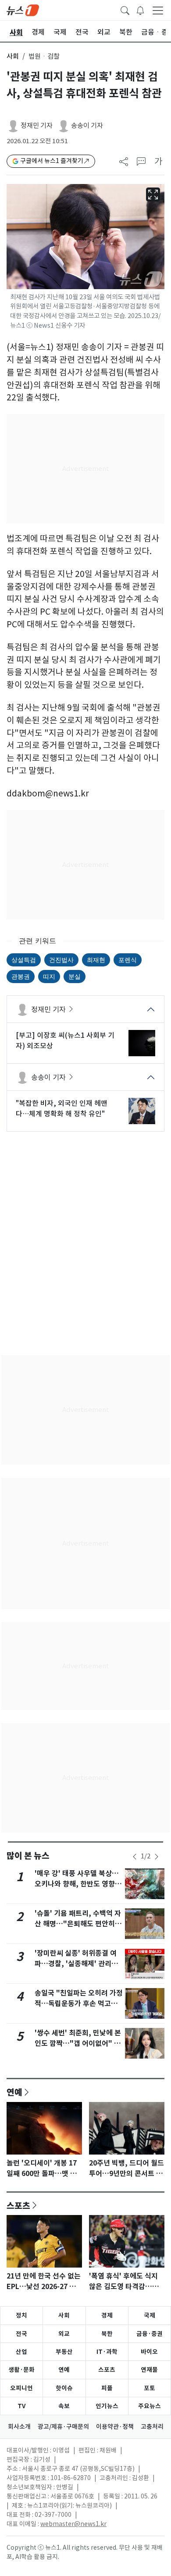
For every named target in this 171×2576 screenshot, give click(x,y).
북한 (107, 2334)
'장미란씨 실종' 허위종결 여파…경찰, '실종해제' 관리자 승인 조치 (76, 1964)
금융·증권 (150, 2334)
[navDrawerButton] (158, 10)
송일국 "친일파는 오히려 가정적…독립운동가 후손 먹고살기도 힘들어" (79, 2004)
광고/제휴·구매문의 (63, 2427)
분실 (75, 976)
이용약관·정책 (115, 2427)
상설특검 (24, 960)
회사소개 (19, 2427)
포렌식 (128, 960)
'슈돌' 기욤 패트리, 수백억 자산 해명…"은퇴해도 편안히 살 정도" (79, 1924)
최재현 (96, 960)
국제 (150, 2315)
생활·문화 (21, 2370)
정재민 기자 (37, 126)
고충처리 (152, 2427)
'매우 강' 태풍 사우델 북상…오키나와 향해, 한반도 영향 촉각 (79, 1884)
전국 (21, 2334)
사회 (13, 56)
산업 (21, 2352)
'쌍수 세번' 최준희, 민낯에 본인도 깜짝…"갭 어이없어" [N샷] (78, 2043)
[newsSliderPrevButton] (135, 1857)
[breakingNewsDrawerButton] (140, 10)
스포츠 (18, 2205)
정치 (21, 2315)
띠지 (49, 976)
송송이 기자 (87, 126)
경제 (107, 2315)
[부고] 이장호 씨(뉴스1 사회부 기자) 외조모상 (65, 1040)
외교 (64, 2334)
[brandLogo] (23, 10)
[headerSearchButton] (125, 10)
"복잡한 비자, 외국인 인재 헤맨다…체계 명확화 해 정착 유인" (62, 1108)
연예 (14, 2092)
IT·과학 (107, 2352)
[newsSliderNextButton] (157, 1857)
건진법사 (61, 960)
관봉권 (21, 976)
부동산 (64, 2352)
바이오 (149, 2352)
